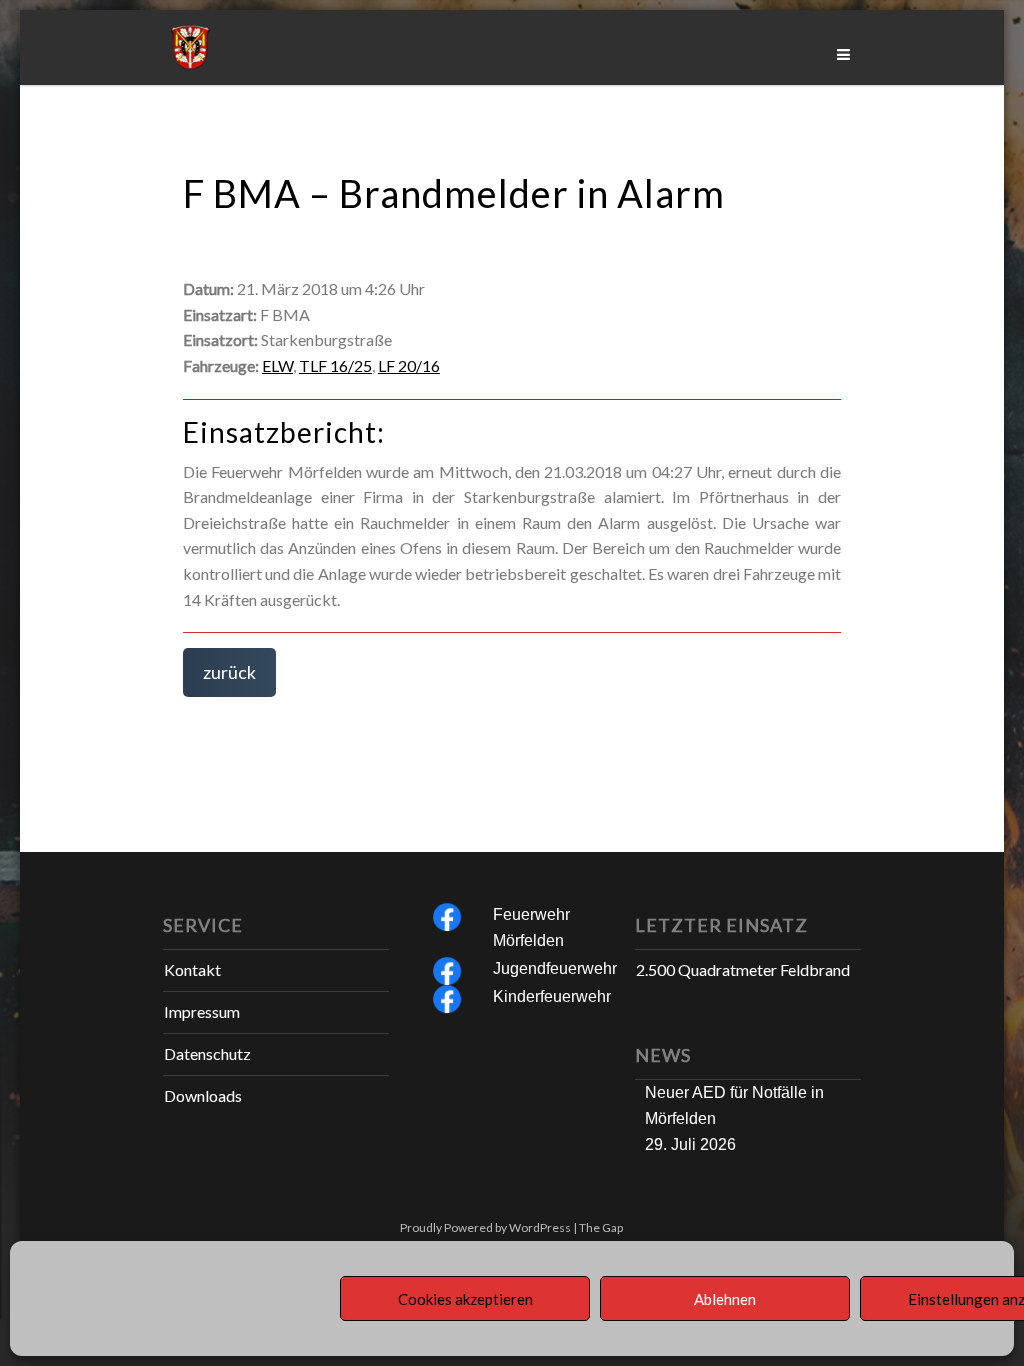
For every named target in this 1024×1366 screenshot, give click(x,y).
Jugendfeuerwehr (555, 968)
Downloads (203, 1095)
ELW (277, 365)
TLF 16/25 (335, 365)
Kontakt (192, 969)
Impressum (202, 1011)
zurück (229, 672)
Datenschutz (207, 1053)
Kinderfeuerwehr (552, 996)
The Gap (601, 1227)
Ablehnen (725, 1299)
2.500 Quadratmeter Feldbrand (743, 969)
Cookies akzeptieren (465, 1299)
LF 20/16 (409, 365)
